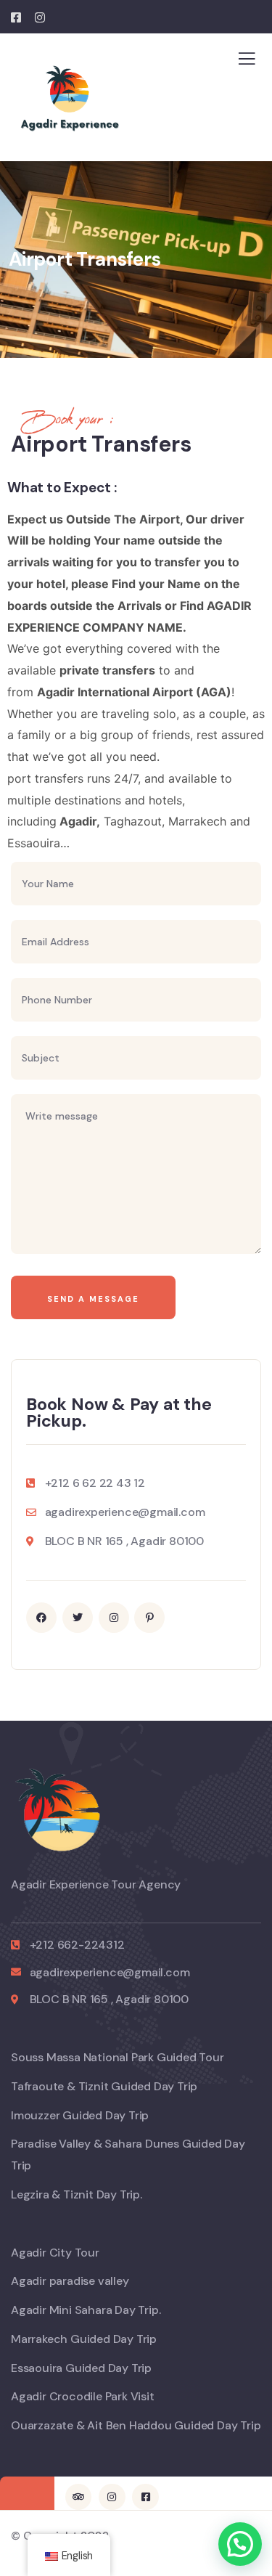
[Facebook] (41, 1618)
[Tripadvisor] (78, 2497)
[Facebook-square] (145, 2497)
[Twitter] (78, 1618)
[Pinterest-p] (149, 1618)
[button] (240, 2544)
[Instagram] (114, 1618)
